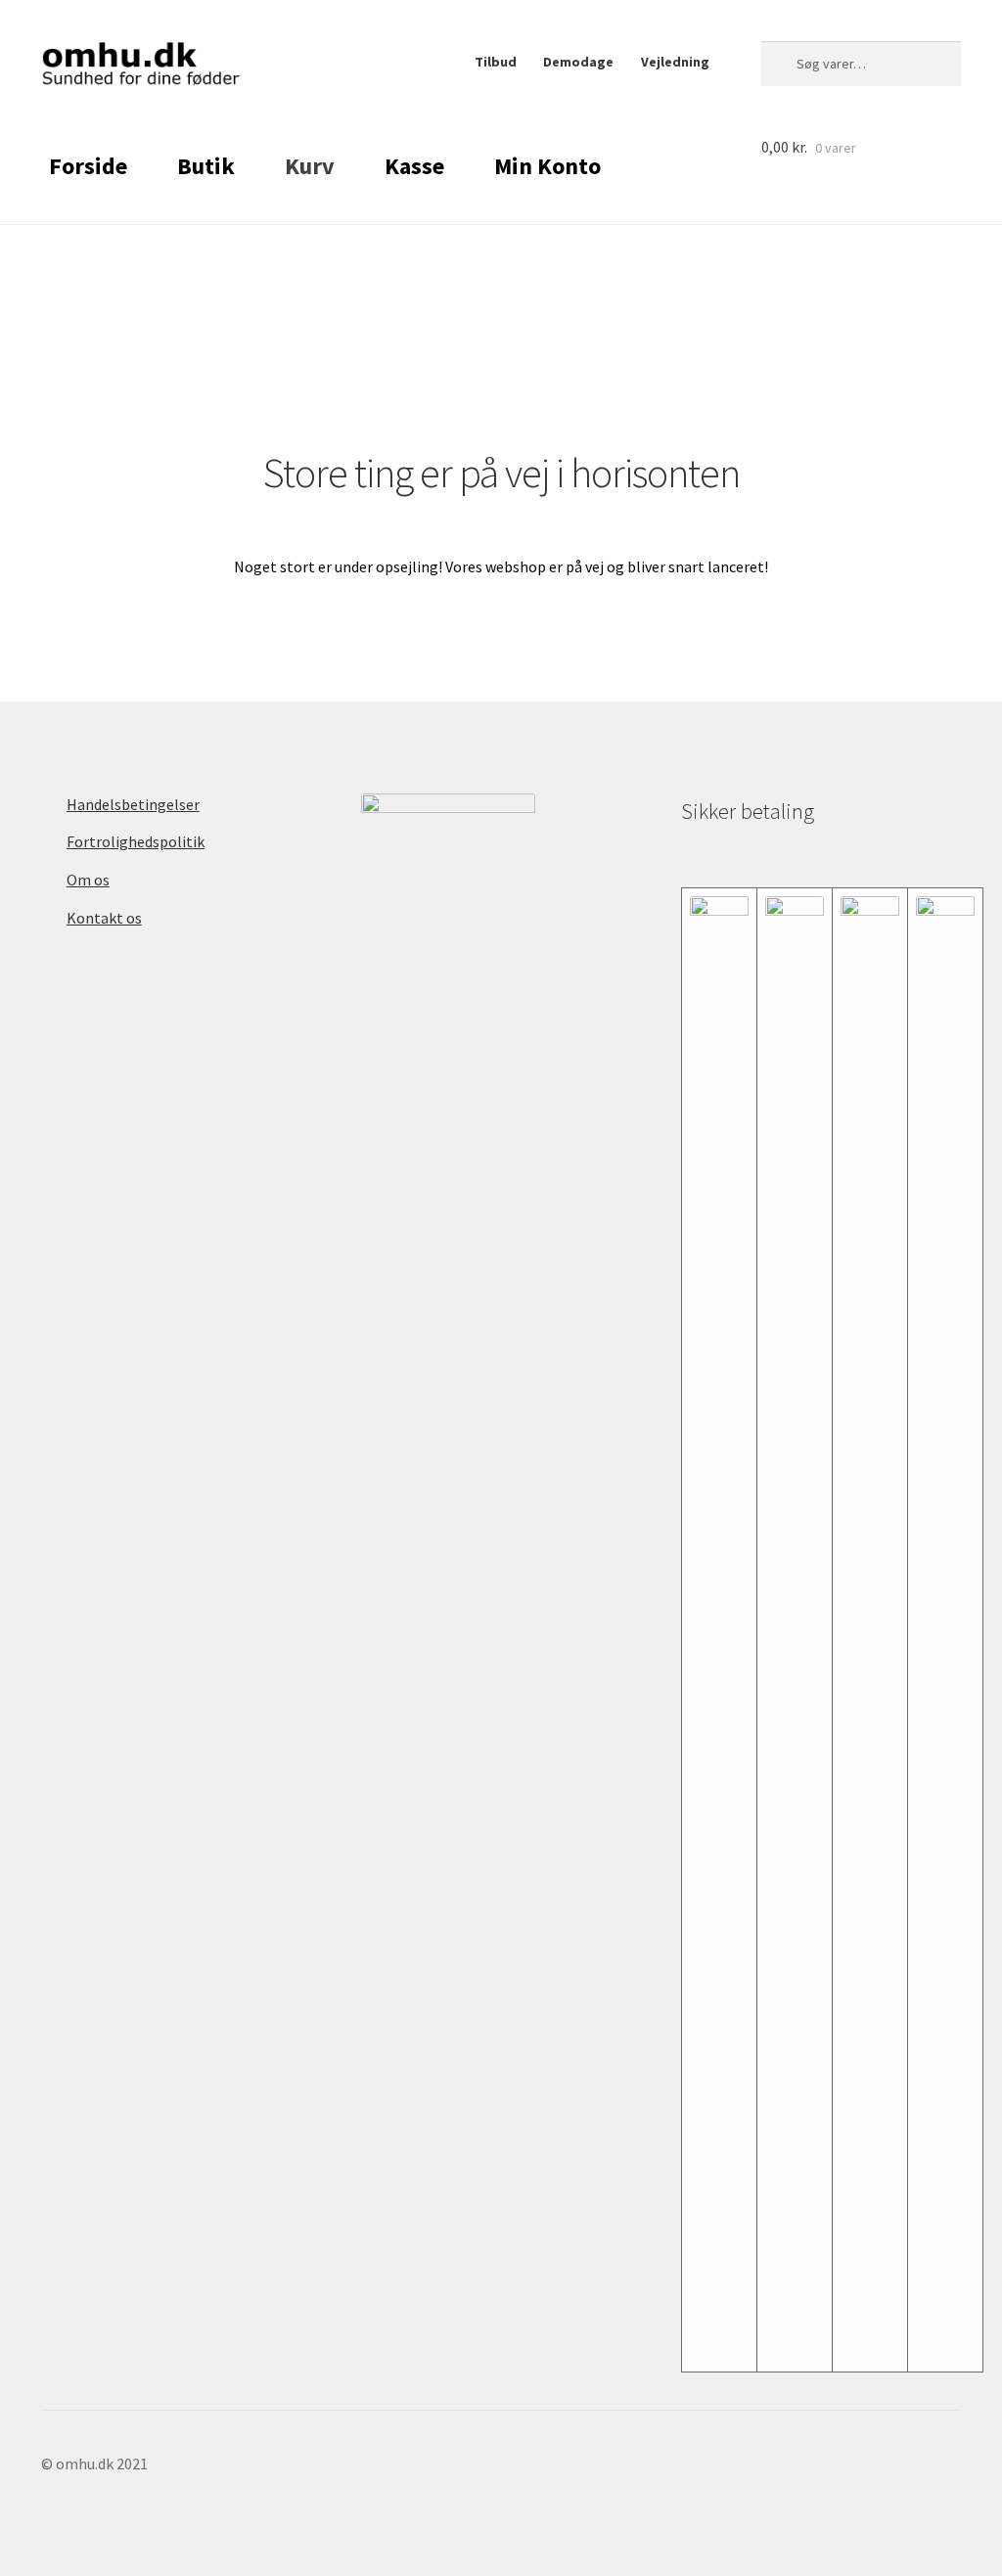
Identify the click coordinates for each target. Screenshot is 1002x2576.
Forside (88, 166)
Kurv (310, 166)
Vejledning (675, 62)
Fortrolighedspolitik (136, 841)
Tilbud (496, 62)
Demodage (578, 62)
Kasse (414, 166)
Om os (88, 880)
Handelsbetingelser (133, 804)
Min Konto (547, 166)
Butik (206, 166)
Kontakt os (104, 918)
